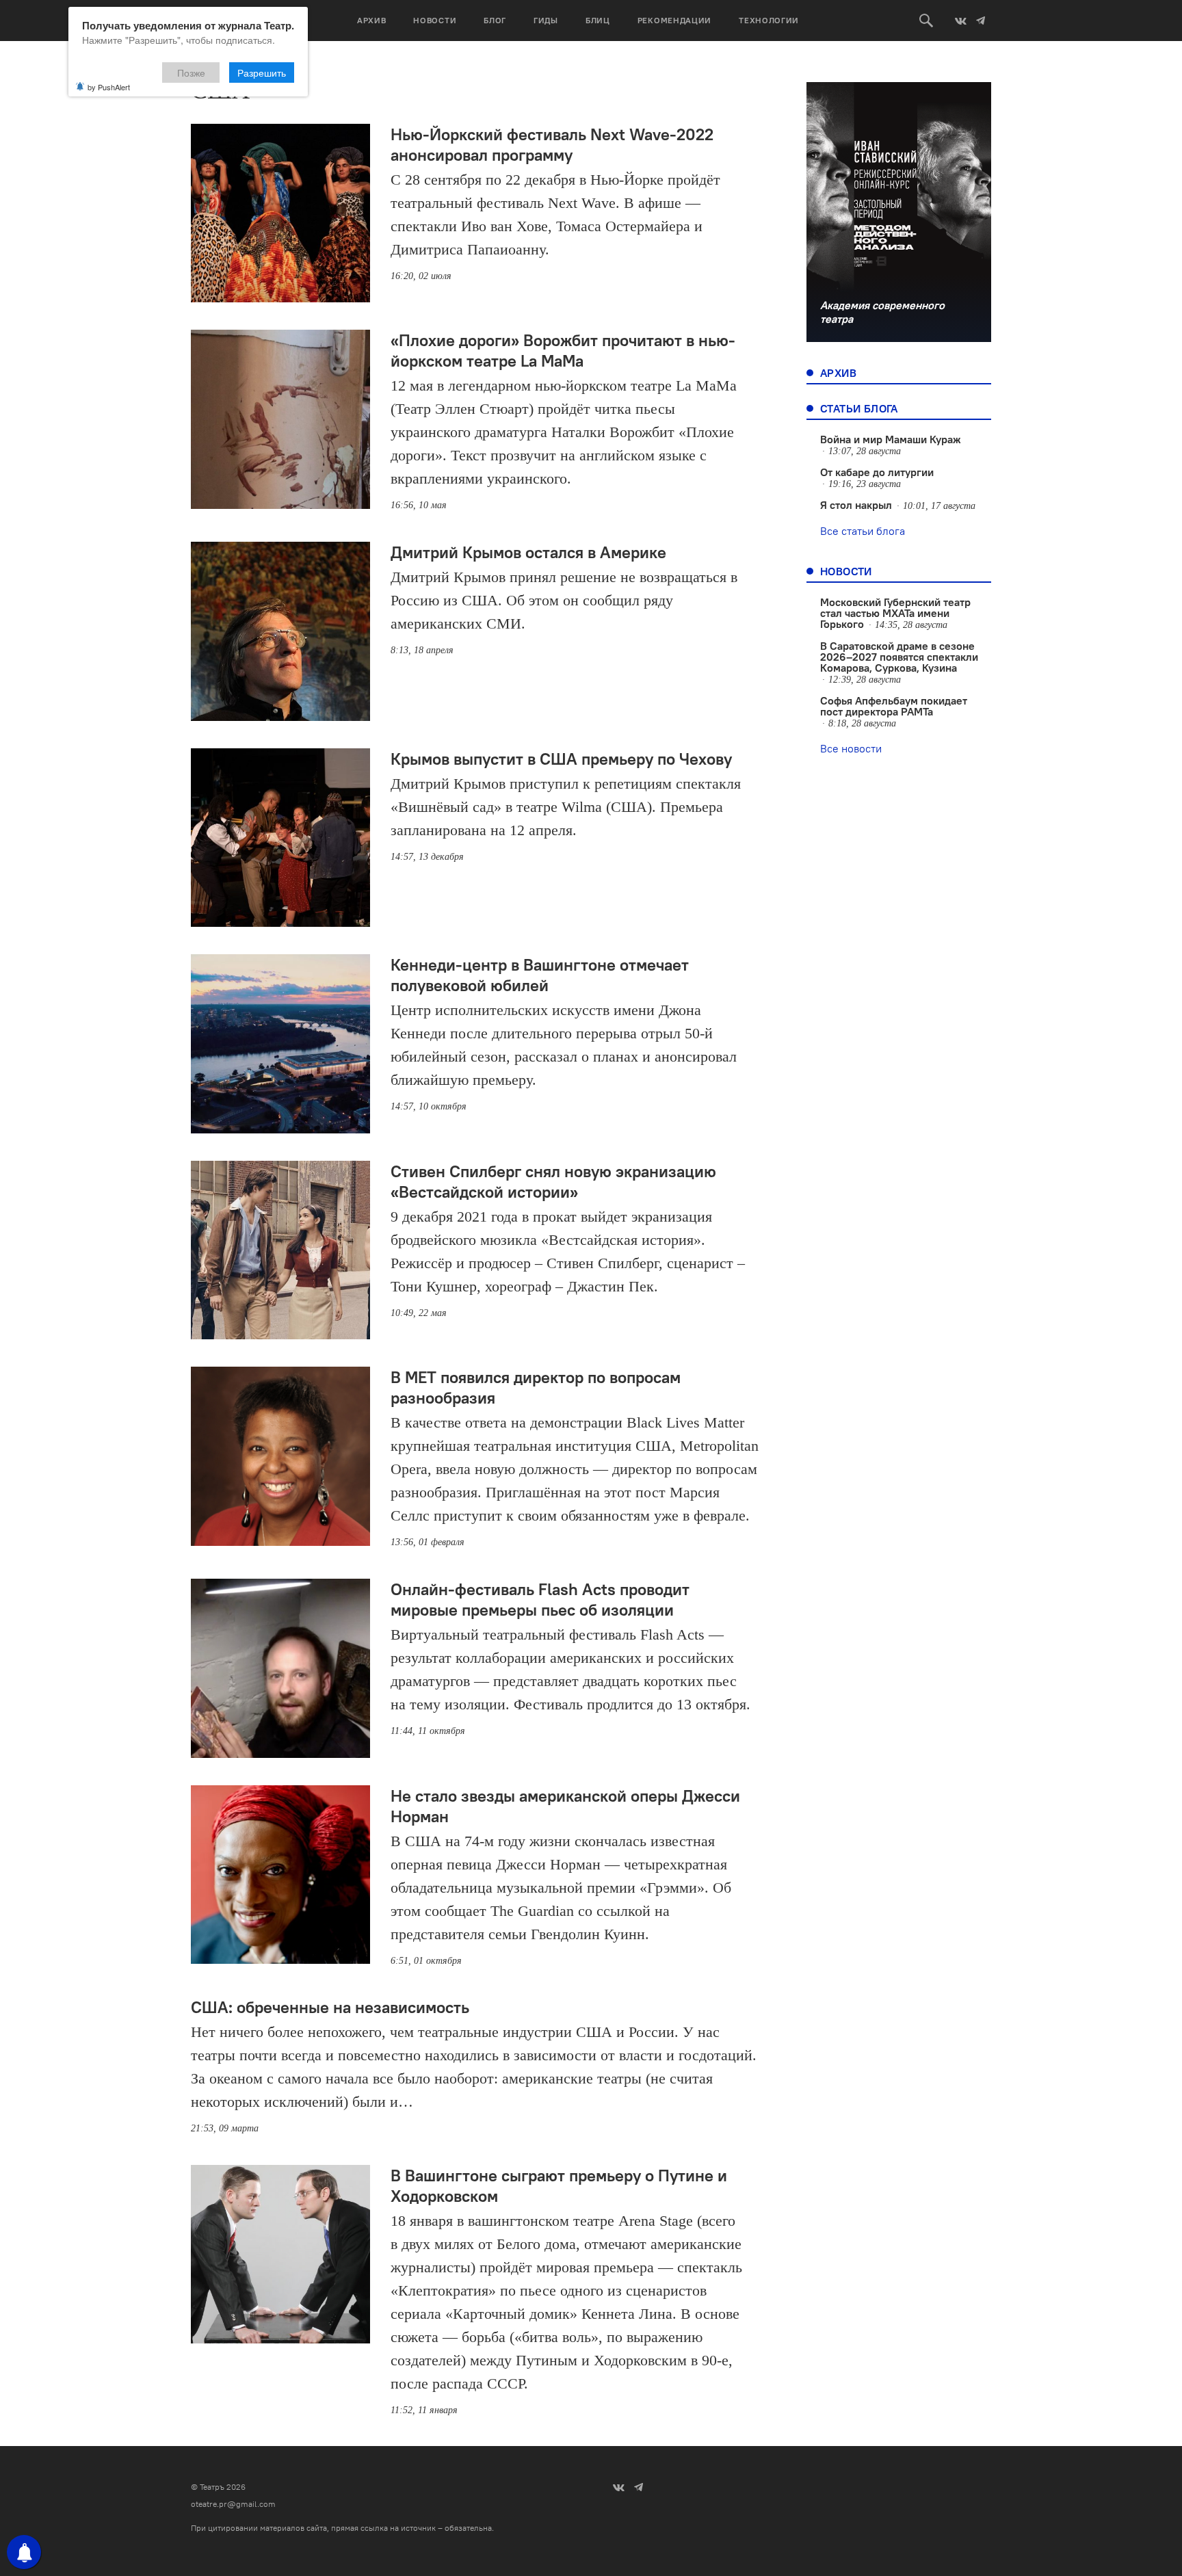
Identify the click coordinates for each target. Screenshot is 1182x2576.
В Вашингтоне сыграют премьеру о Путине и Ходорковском (559, 2185)
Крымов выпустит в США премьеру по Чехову (561, 759)
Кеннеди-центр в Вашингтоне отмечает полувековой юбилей (540, 975)
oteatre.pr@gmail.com (233, 2504)
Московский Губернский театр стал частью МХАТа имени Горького (895, 613)
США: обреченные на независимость (330, 2007)
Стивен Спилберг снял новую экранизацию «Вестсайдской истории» (553, 1181)
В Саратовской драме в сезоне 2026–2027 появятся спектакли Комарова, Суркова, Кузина (899, 657)
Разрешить (262, 73)
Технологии (769, 20)
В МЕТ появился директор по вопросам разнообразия (536, 1387)
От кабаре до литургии (877, 472)
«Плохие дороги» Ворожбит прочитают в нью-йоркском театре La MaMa (563, 350)
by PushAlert (109, 87)
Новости (435, 20)
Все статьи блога (863, 531)
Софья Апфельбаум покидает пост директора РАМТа (894, 706)
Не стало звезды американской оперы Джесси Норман (565, 1806)
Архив (372, 20)
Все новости (851, 748)
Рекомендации (674, 20)
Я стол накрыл (856, 505)
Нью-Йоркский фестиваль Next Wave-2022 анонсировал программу (552, 144)
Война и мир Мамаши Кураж (891, 439)
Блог (495, 20)
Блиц (598, 20)
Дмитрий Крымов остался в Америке (528, 552)
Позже (191, 73)
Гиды (546, 20)
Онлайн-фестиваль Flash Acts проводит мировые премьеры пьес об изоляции (540, 1599)
